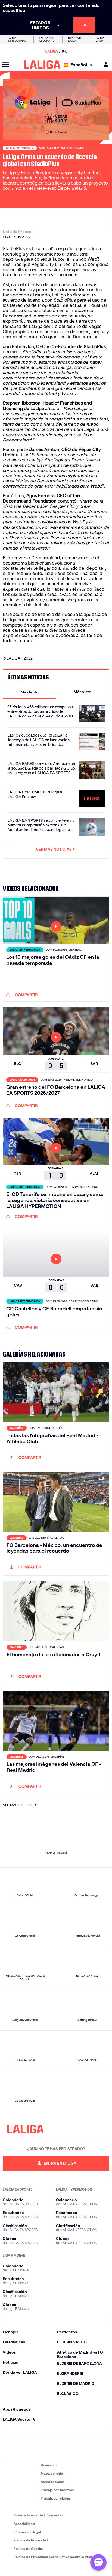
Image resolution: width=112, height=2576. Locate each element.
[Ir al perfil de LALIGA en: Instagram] (24, 2443)
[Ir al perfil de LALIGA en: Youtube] (104, 2443)
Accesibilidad (24, 2524)
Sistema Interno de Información (38, 2515)
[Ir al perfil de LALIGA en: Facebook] (8, 2443)
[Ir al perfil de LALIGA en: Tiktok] (72, 2443)
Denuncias (49, 2465)
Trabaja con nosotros (57, 2490)
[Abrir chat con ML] (98, 2562)
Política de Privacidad (31, 2540)
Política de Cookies (29, 2549)
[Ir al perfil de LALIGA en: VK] (88, 2443)
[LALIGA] (42, 65)
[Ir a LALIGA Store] (56, 51)
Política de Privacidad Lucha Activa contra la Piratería (56, 2557)
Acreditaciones (53, 2482)
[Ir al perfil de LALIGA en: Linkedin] (56, 2443)
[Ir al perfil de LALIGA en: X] (40, 2443)
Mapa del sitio (52, 2473)
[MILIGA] (104, 65)
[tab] (29, 692)
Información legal (27, 2532)
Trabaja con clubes (56, 2498)
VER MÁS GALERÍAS (18, 1805)
